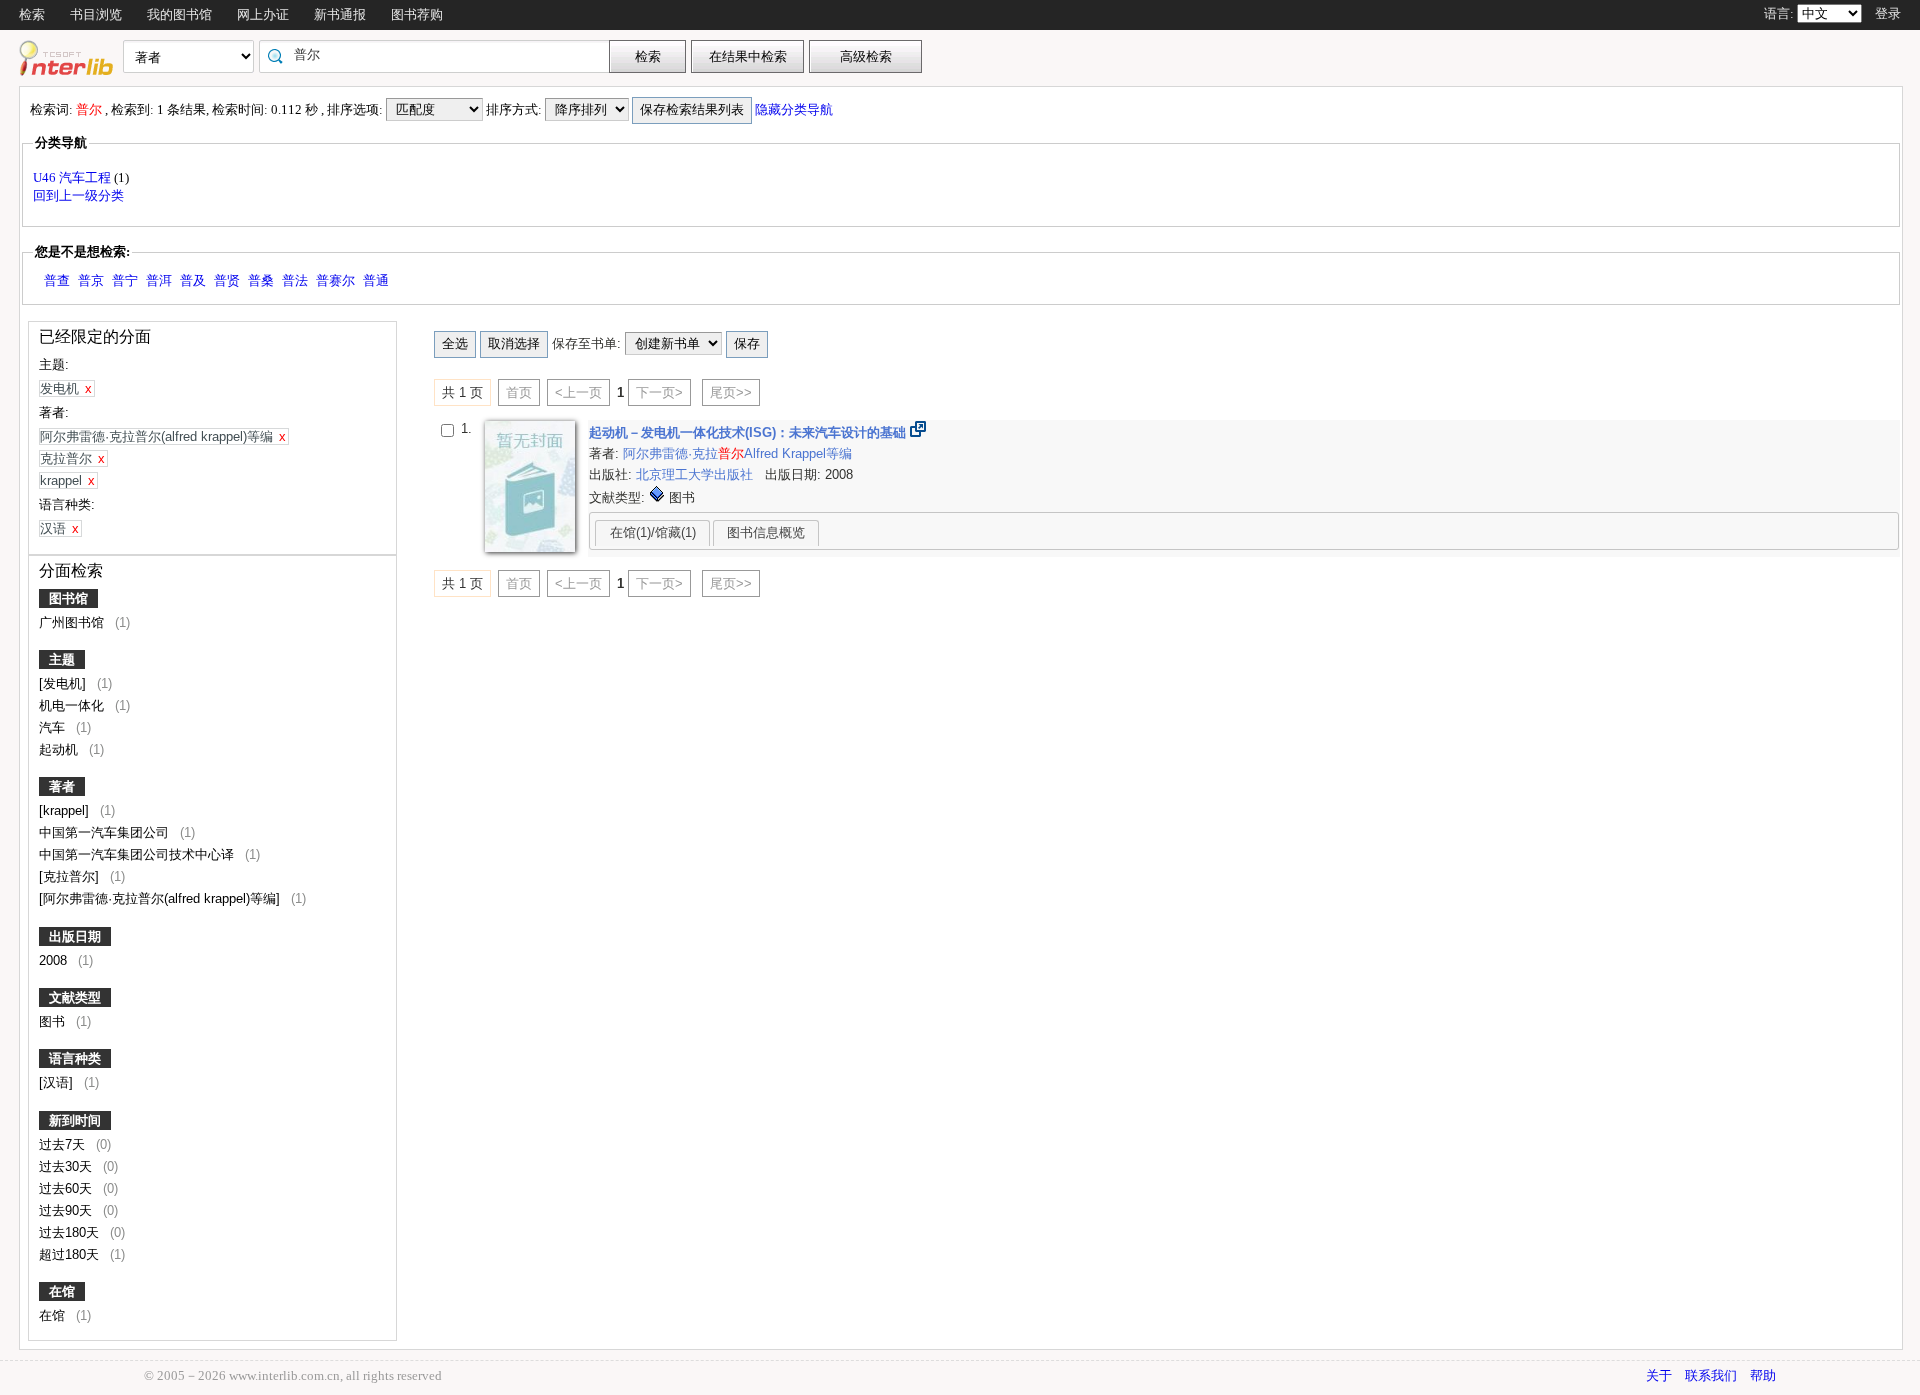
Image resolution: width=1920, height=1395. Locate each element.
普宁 (125, 280)
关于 (1659, 1375)
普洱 (159, 280)
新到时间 (75, 1120)
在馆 (62, 1291)
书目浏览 (96, 14)
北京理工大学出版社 (696, 474)
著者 (62, 786)
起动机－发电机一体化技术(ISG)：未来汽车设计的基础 (749, 432)
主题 (62, 659)
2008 (55, 960)
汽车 (54, 727)
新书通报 (340, 14)
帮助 (1763, 1375)
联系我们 (1711, 1375)
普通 (376, 280)
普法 (295, 280)
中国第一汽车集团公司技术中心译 (138, 854)
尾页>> (731, 392)
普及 (193, 280)
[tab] (652, 533)
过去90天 (67, 1210)
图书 (54, 1021)
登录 (1888, 13)
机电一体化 (73, 705)
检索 (32, 14)
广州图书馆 (73, 622)
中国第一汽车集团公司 (106, 832)
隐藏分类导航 (795, 109)
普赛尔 (335, 280)
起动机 (60, 749)
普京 (91, 280)
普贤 (227, 280)
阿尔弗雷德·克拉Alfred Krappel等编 (737, 453)
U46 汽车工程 (73, 177)
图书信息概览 (766, 532)
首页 (519, 392)
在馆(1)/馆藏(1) (653, 532)
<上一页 (578, 392)
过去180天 (71, 1232)
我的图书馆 (179, 14)
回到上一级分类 (78, 195)
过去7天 (64, 1144)
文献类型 (75, 997)
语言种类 (75, 1058)
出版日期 (75, 936)
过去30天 (67, 1166)
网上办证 (263, 14)
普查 (57, 280)
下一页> (659, 392)
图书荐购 (417, 14)
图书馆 (68, 598)
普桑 (261, 280)
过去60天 (67, 1188)
